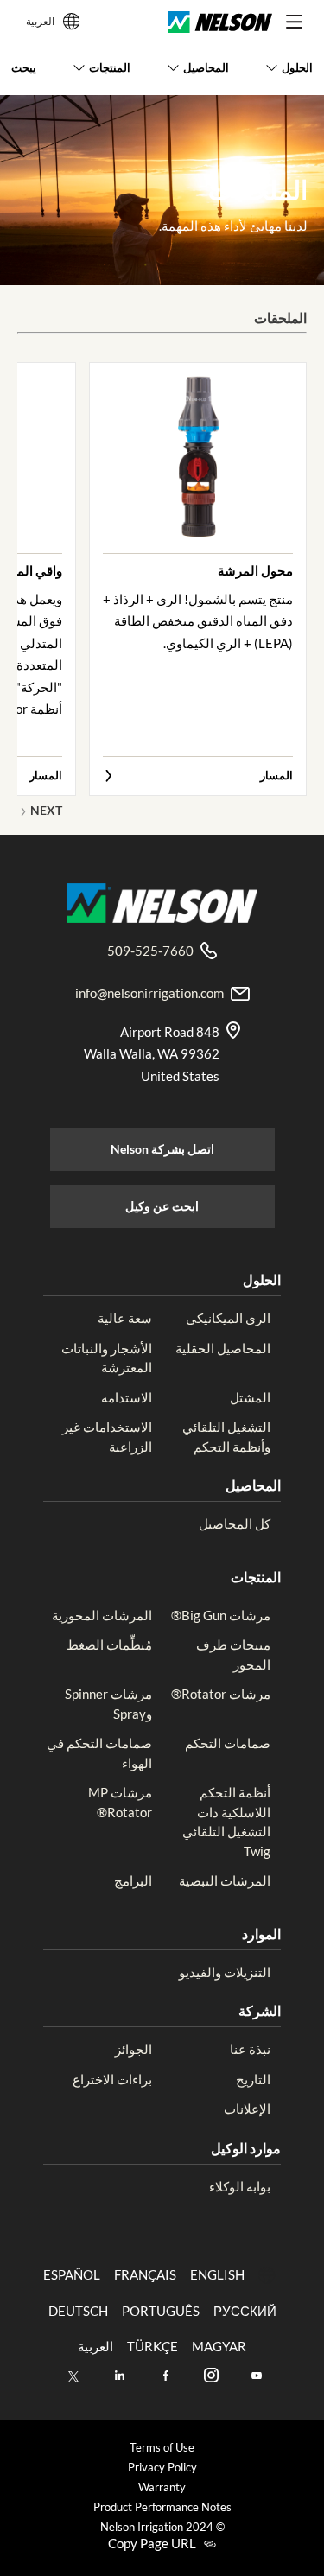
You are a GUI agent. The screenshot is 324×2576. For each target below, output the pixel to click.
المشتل (250, 1397)
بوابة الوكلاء (240, 2186)
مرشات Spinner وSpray (108, 1704)
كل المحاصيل (235, 1523)
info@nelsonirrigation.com (149, 993)
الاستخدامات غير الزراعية (107, 1437)
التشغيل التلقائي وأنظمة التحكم (226, 1437)
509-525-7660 (150, 951)
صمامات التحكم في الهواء (99, 1753)
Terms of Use (162, 2448)
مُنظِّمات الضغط (109, 1644)
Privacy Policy (162, 2468)
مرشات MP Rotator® (120, 1802)
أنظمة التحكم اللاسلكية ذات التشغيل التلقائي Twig (226, 1822)
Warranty (162, 2487)
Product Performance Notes (162, 2507)
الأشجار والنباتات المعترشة (107, 1358)
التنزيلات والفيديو (225, 1972)
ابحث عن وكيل (162, 1206)
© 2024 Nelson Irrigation (162, 2527)
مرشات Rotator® (221, 1694)
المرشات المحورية (102, 1615)
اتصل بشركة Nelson (162, 1149)
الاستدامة (127, 1397)
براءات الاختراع (112, 2079)
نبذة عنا (250, 2049)
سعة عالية (125, 1318)
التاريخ (253, 2079)
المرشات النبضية (225, 1880)
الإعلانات (247, 2109)
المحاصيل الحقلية (223, 1348)
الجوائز (133, 2049)
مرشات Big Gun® (221, 1615)
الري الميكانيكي (228, 1318)
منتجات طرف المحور (233, 1654)
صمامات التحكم (228, 1743)
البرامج (133, 1880)
